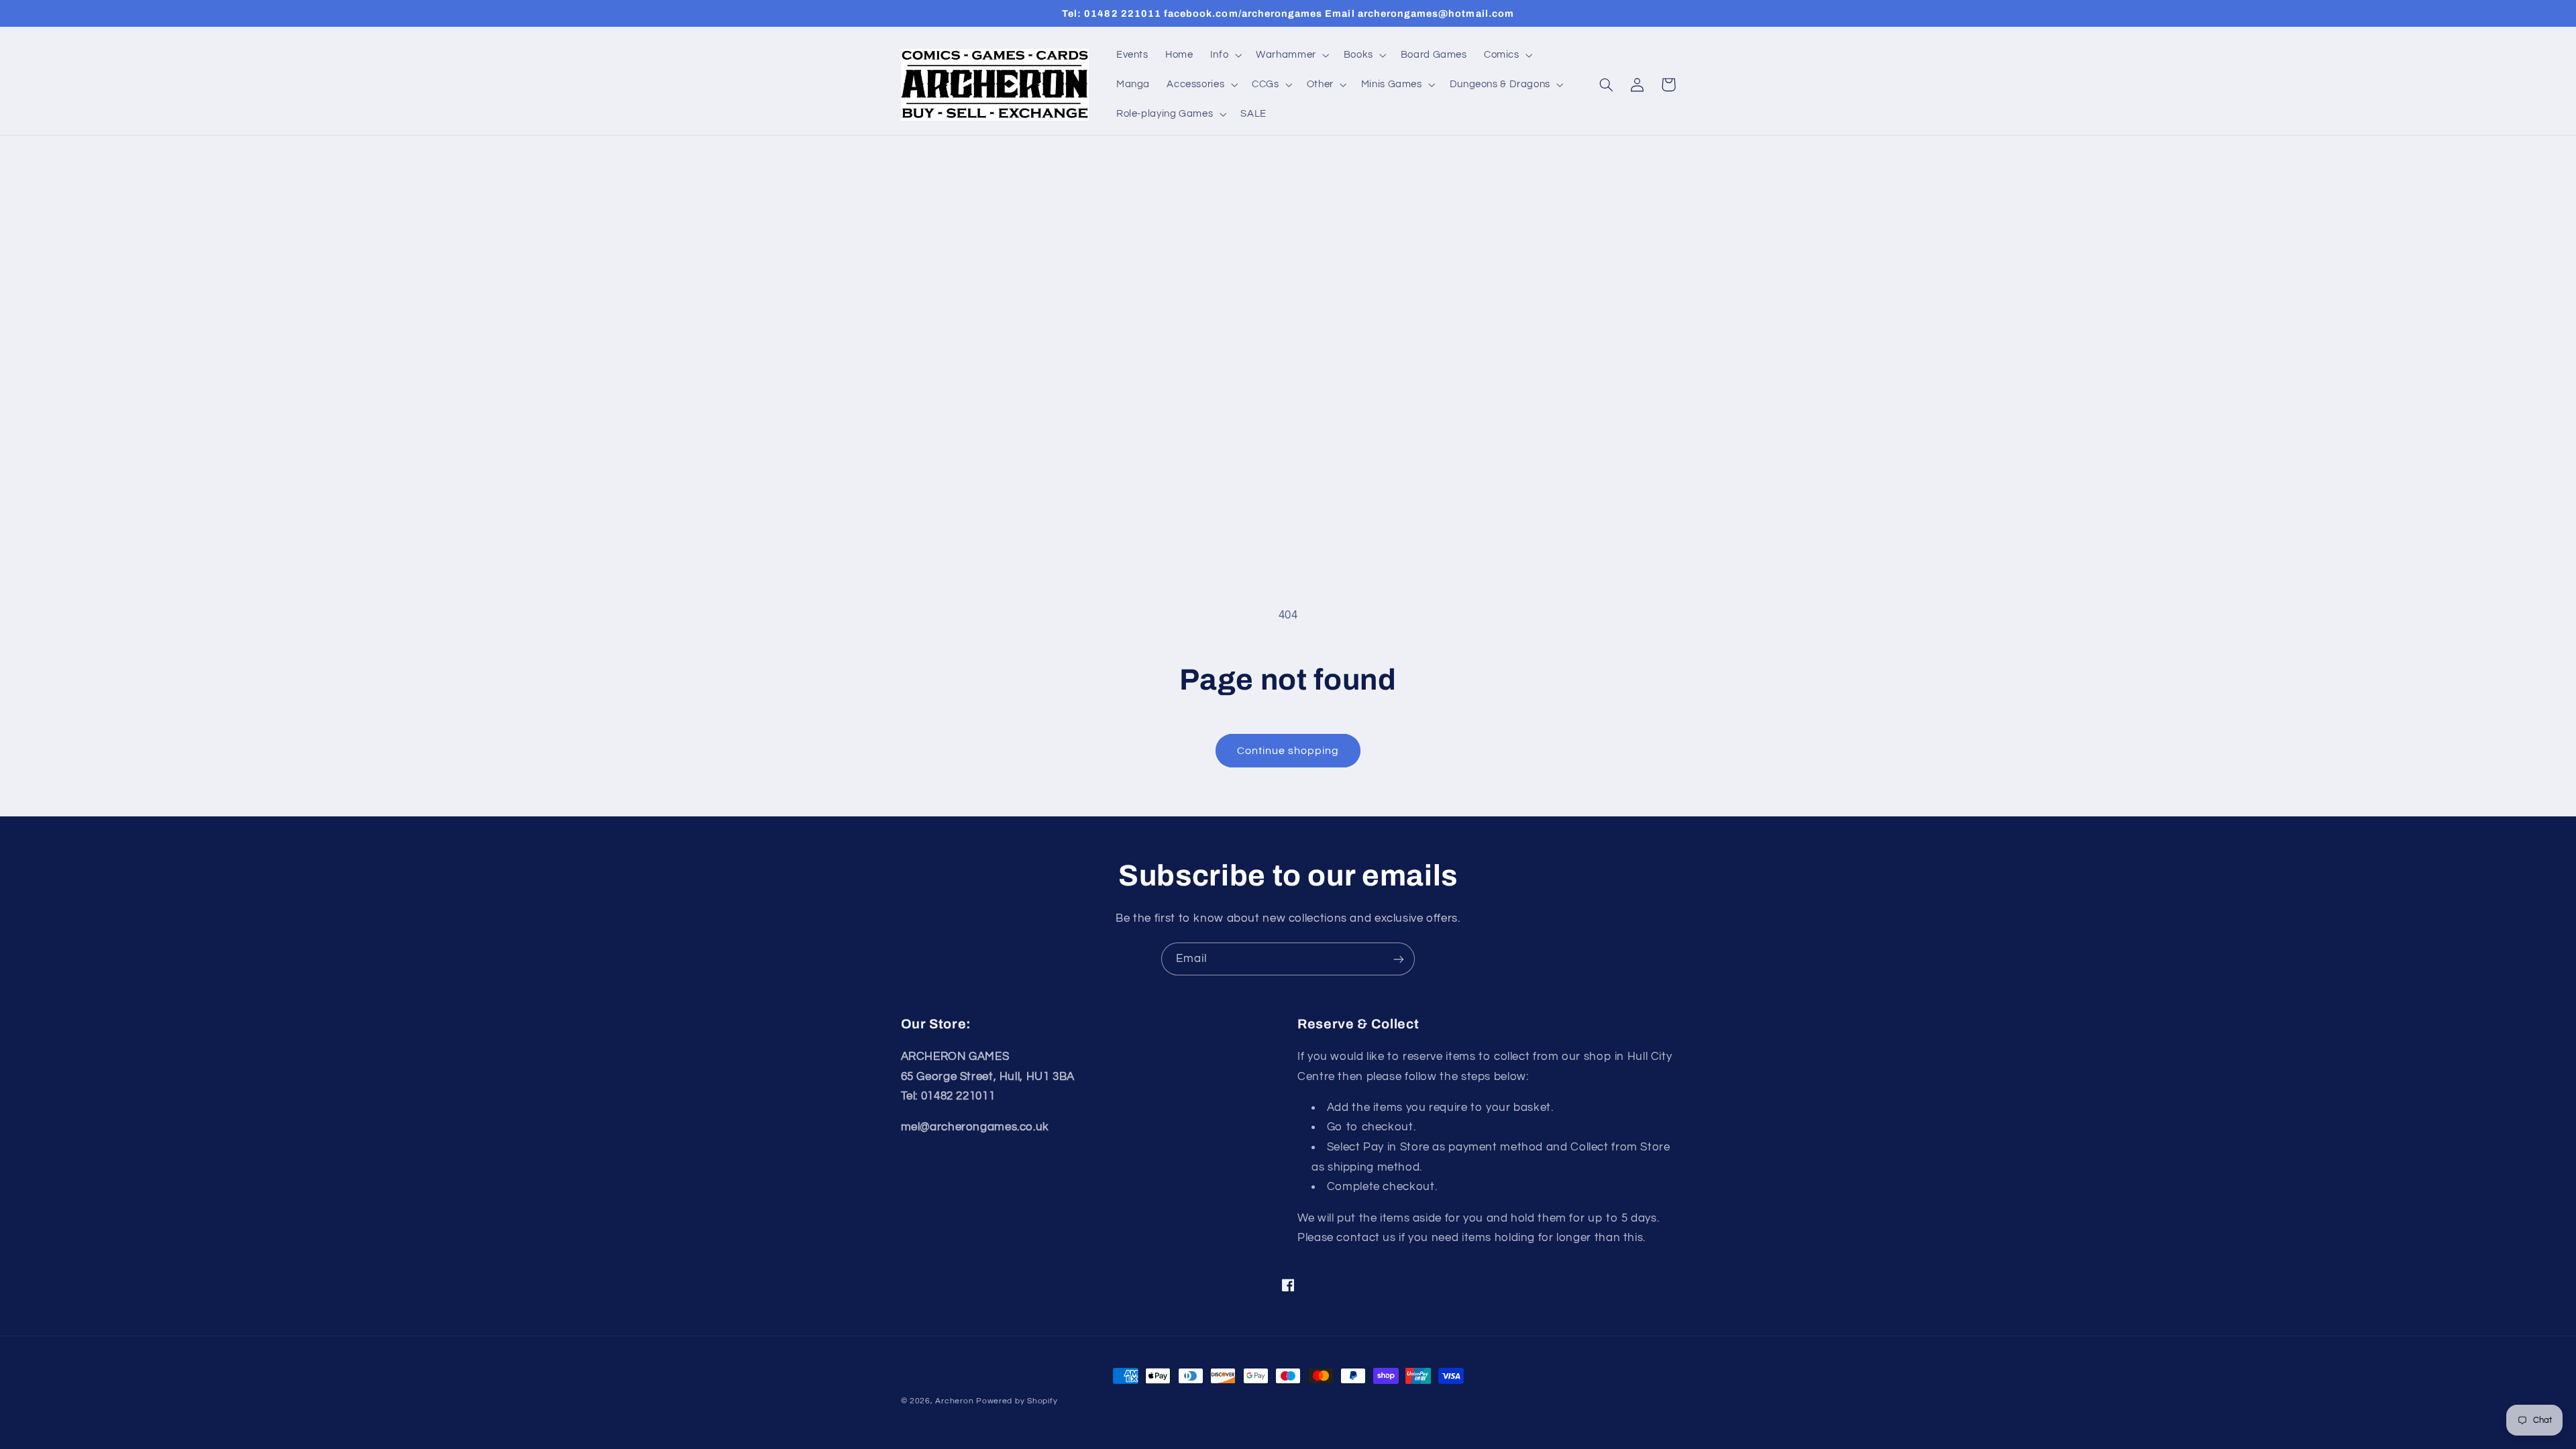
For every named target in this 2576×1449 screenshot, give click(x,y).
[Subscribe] (1399, 959)
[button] (1224, 55)
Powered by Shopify (1017, 1401)
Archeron (954, 1401)
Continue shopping (1288, 751)
